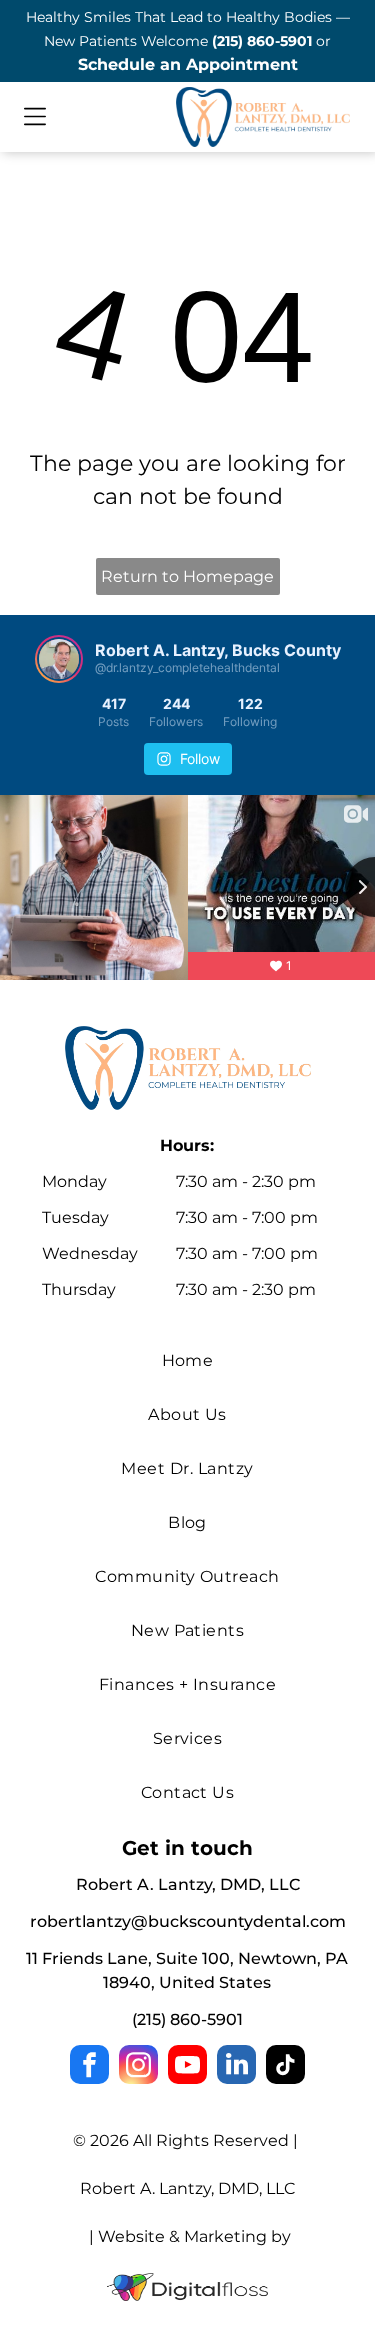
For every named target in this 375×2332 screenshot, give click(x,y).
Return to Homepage (187, 576)
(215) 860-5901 (262, 41)
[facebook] (89, 2067)
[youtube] (187, 2067)
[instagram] (138, 2067)
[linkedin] (236, 2067)
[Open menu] (35, 116)
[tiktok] (285, 2067)
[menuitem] (187, 1361)
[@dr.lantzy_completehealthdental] (59, 659)
